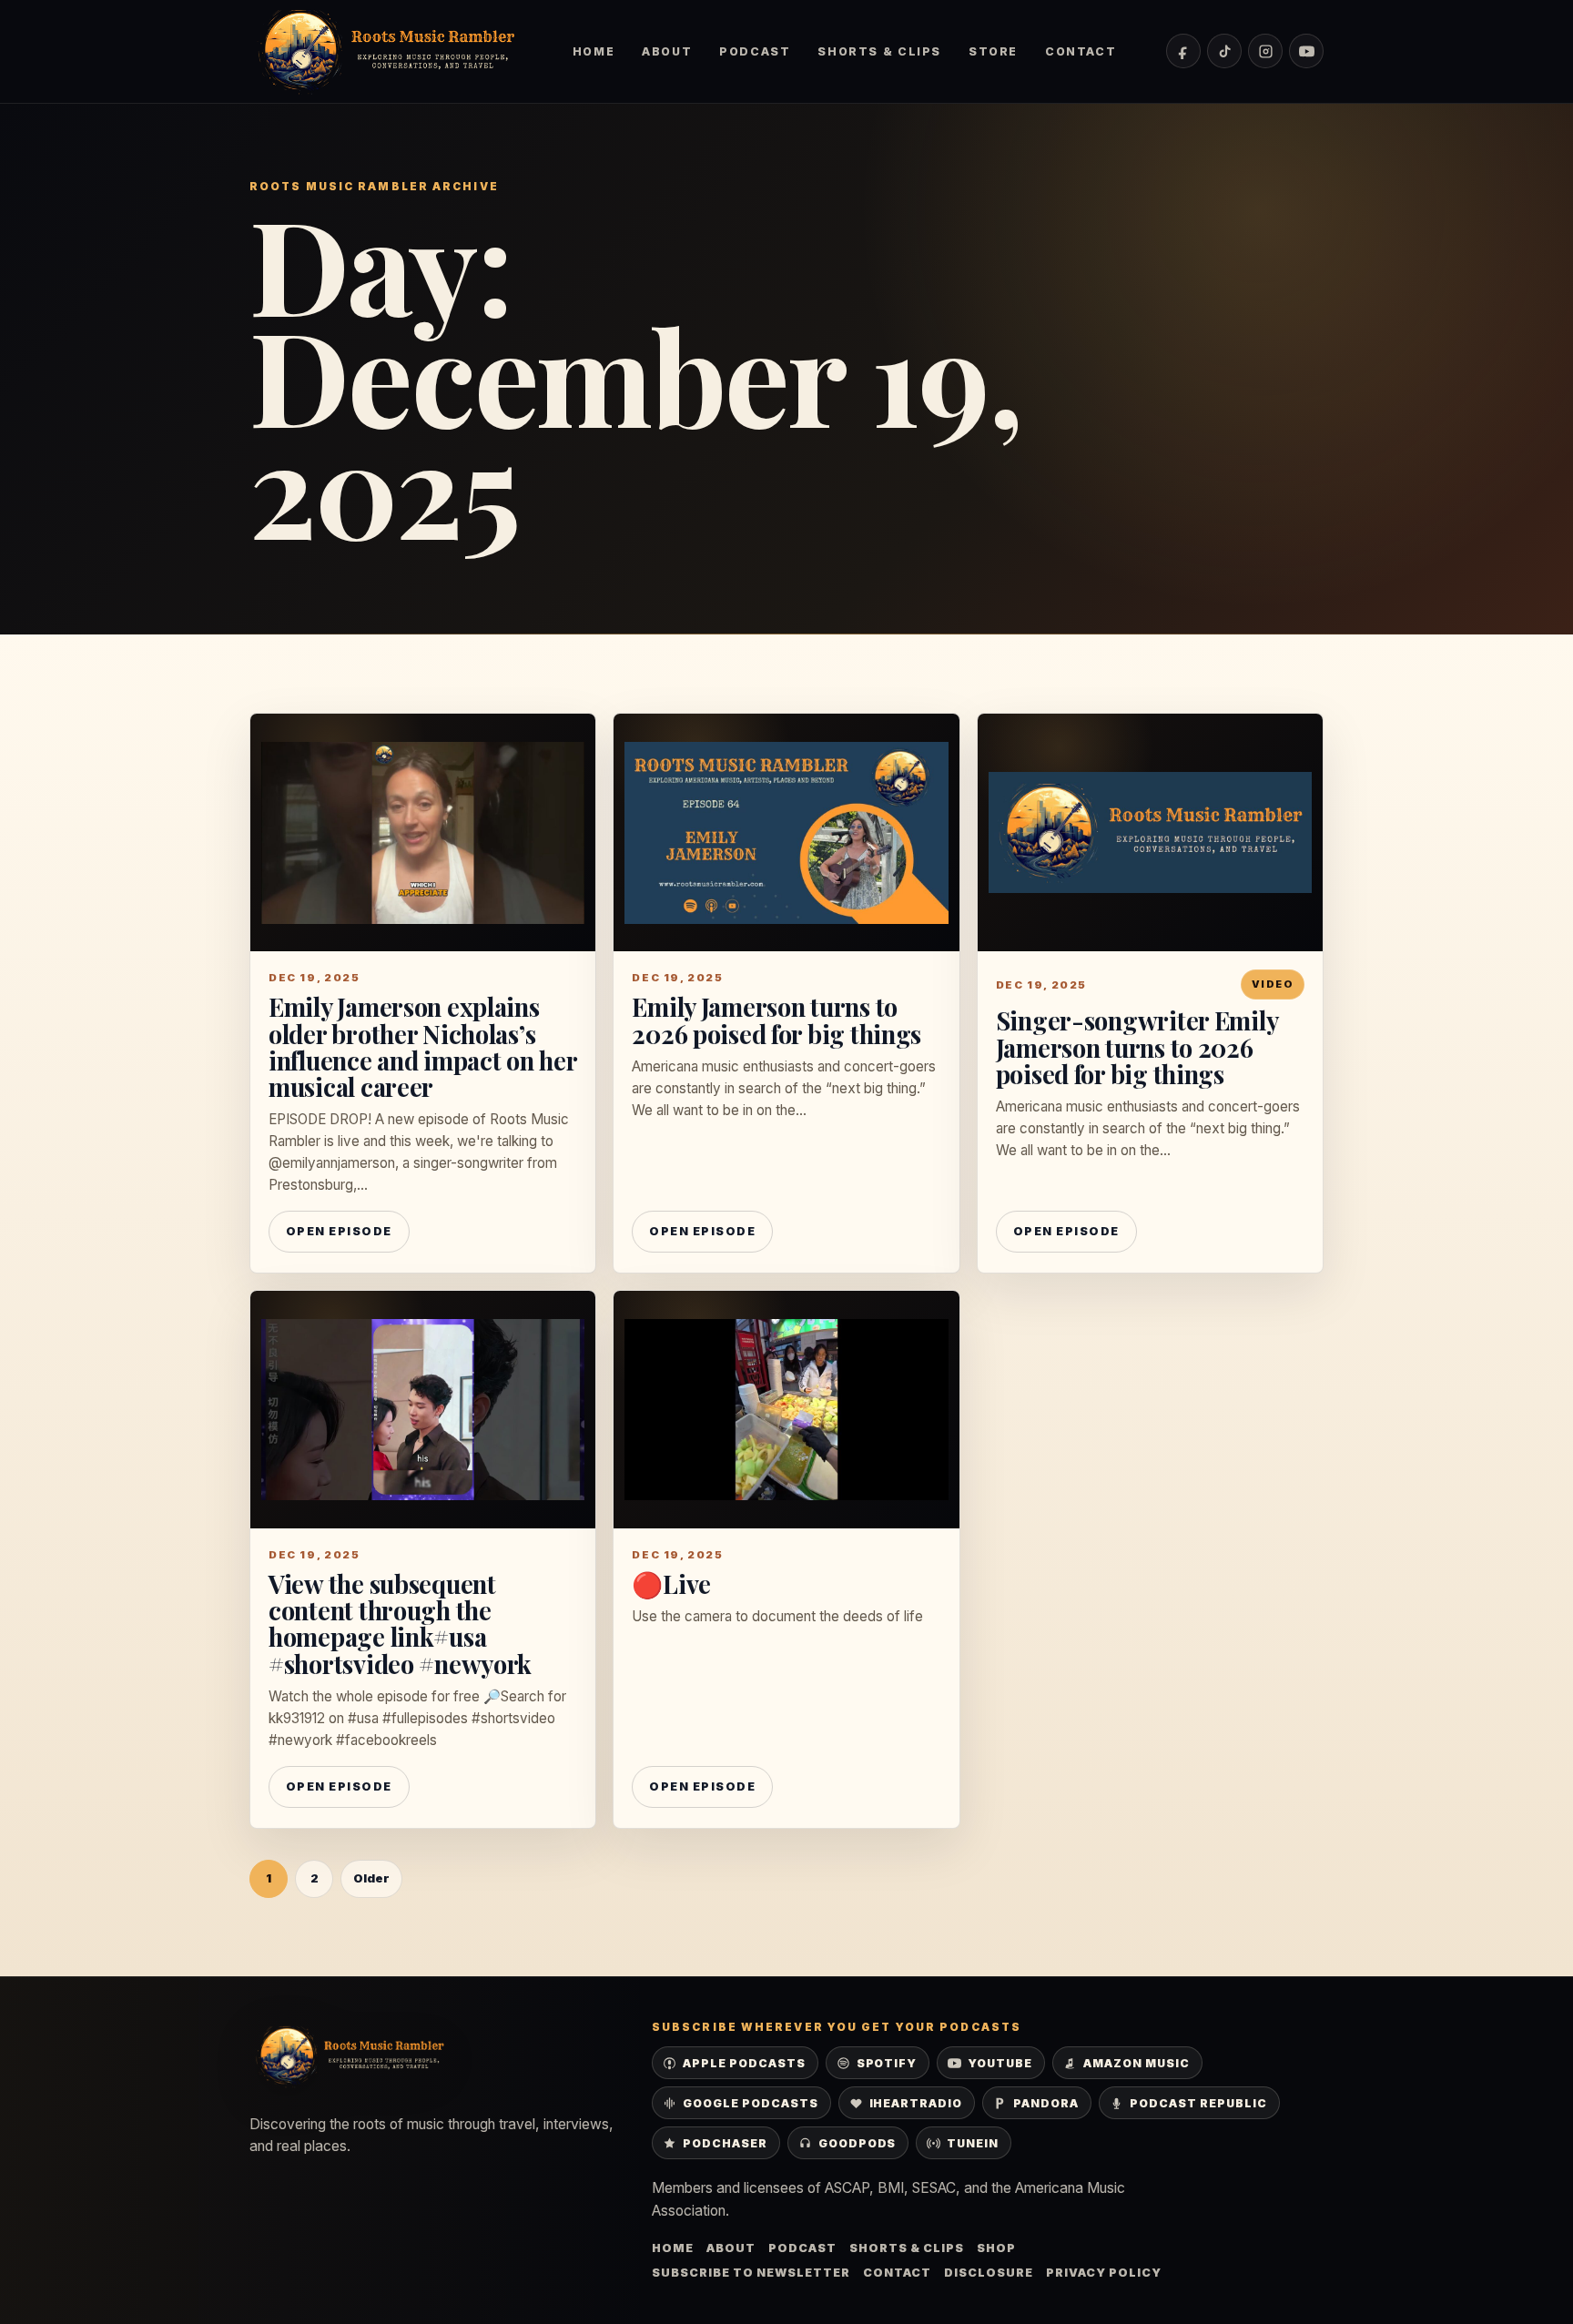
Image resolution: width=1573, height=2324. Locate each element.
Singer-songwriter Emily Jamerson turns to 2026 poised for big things (1137, 1046)
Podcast (755, 51)
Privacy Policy (1104, 2273)
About (667, 51)
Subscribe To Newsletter (751, 2273)
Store (993, 51)
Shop (996, 2248)
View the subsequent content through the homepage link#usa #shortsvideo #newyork (400, 1623)
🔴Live (671, 1583)
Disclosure (989, 2273)
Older (371, 1878)
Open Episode (339, 1231)
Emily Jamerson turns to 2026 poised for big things (776, 1020)
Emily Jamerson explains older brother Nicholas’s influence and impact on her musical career (423, 1046)
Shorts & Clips (879, 51)
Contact (1081, 51)
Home (594, 51)
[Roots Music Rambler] (386, 51)
